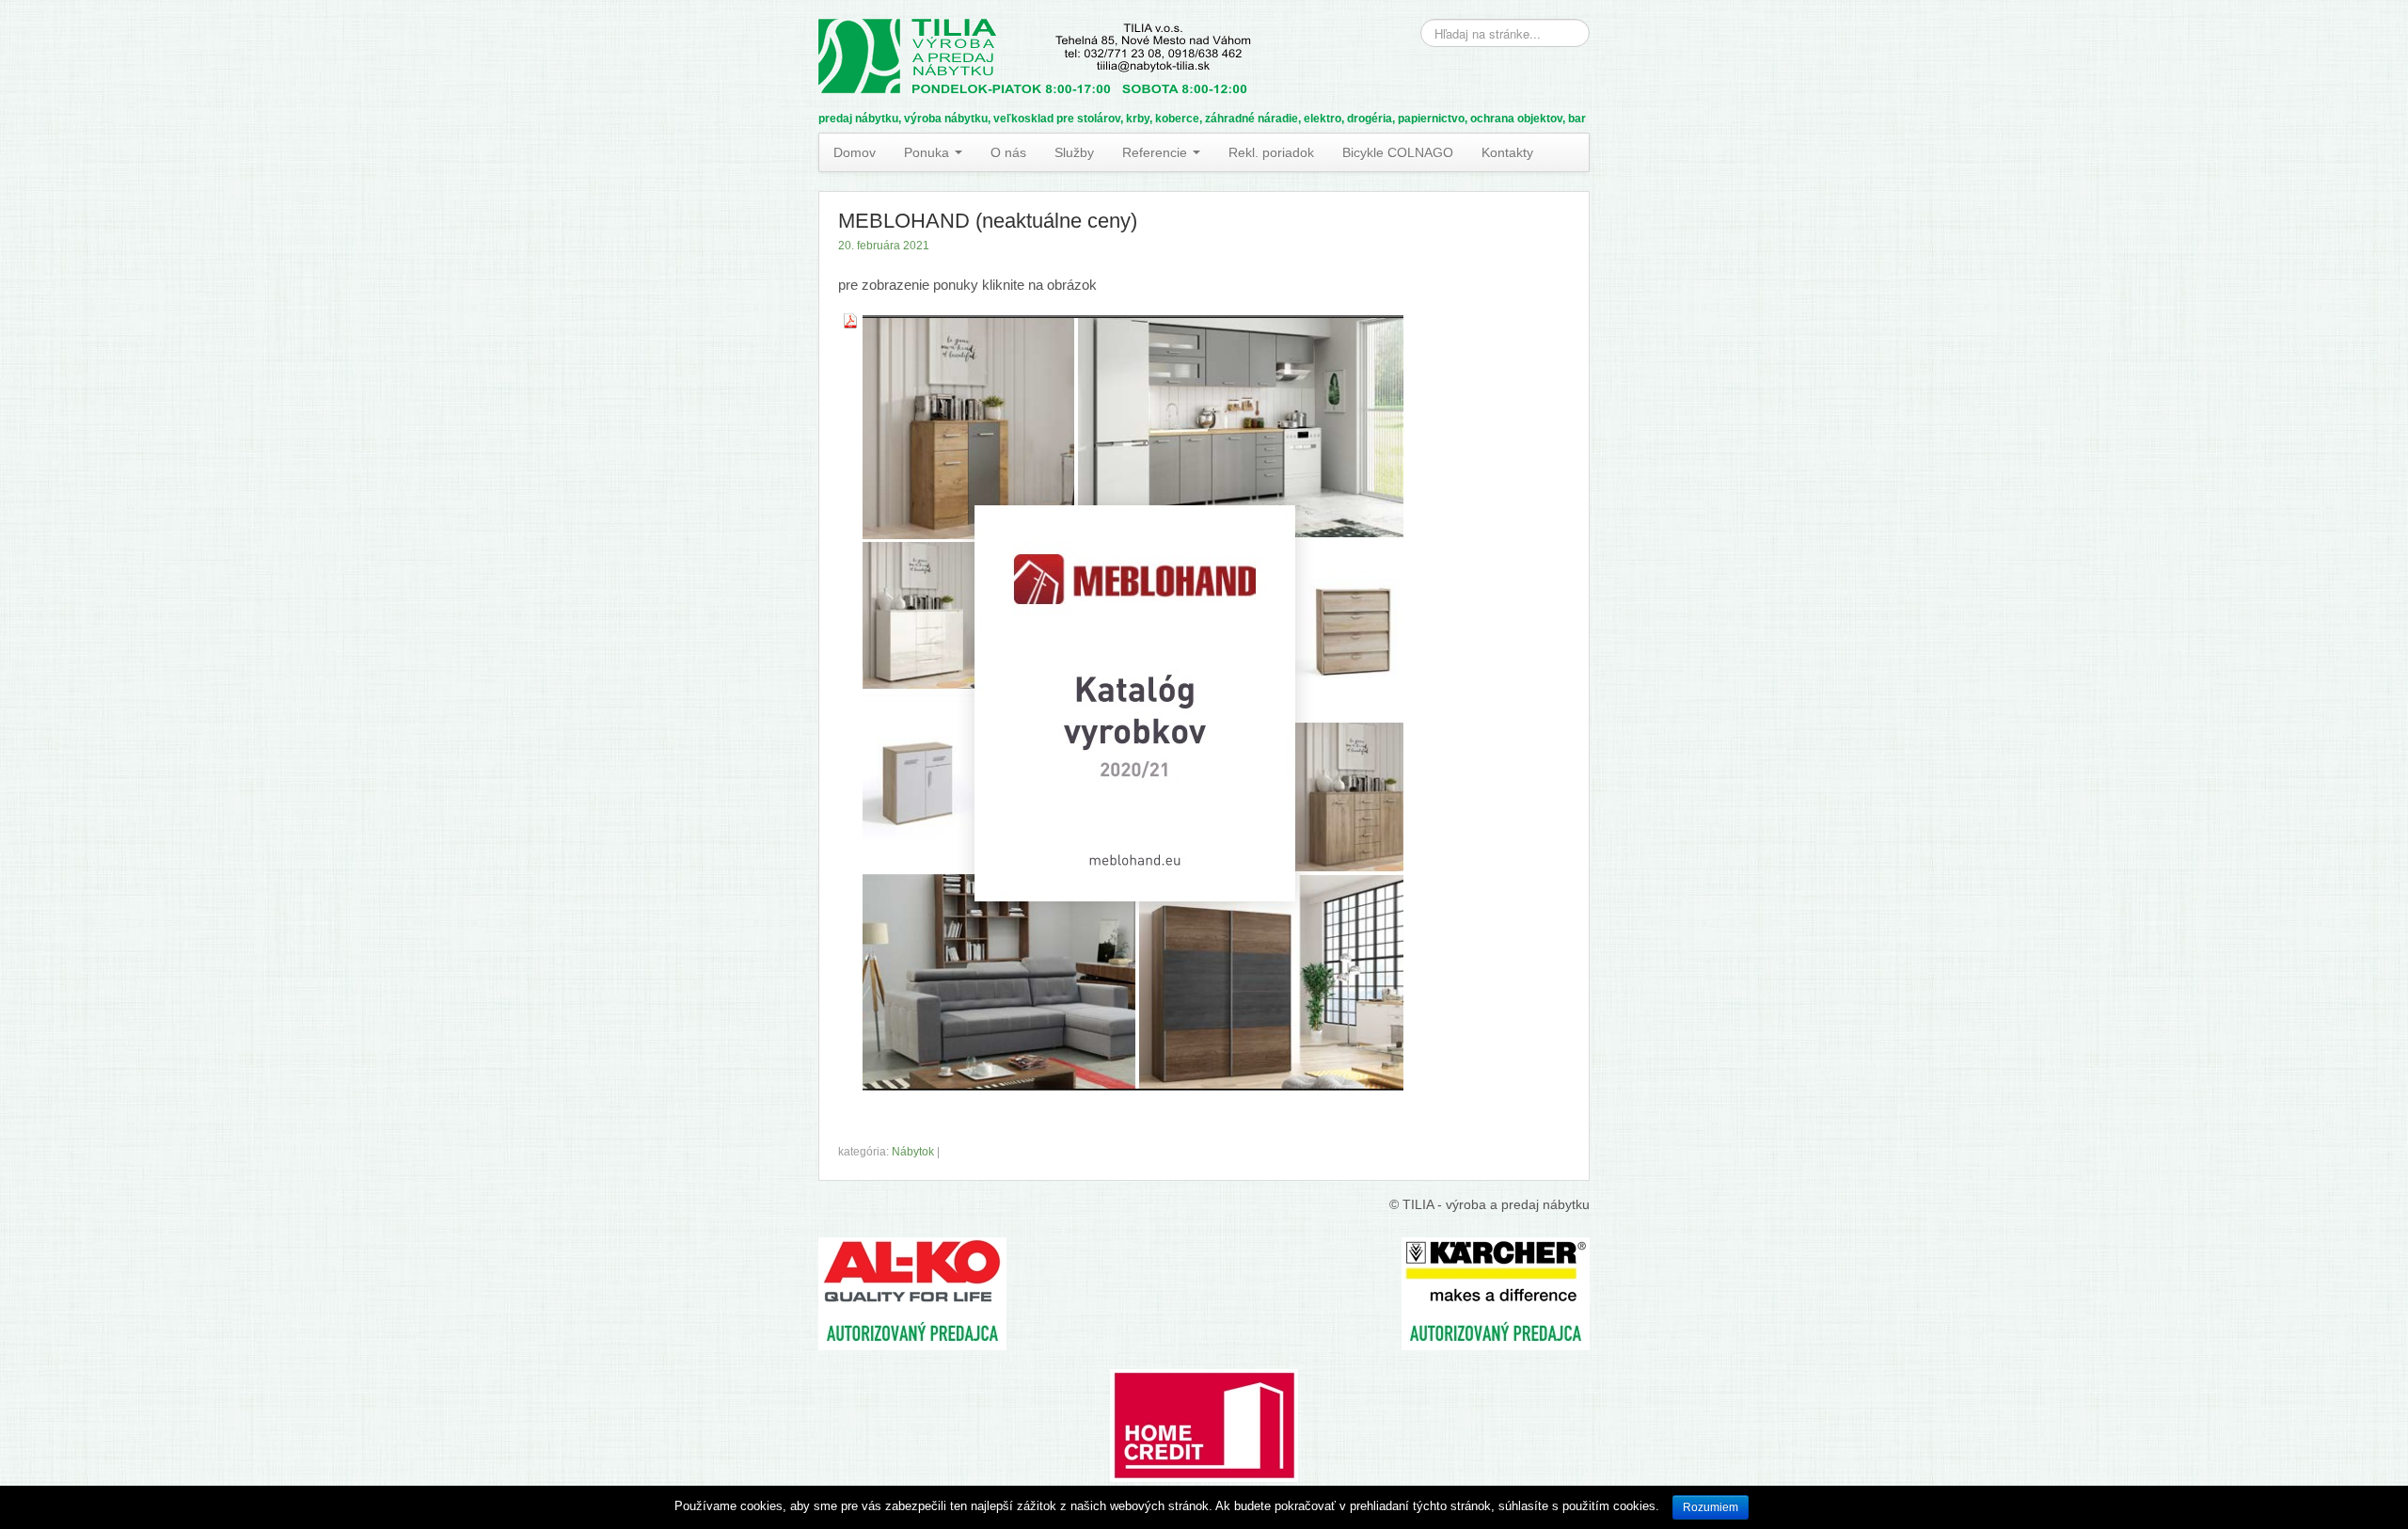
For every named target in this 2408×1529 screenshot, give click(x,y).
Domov (855, 152)
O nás (1008, 152)
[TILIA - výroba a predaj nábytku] (1035, 53)
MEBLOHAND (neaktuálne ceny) (988, 221)
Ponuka (928, 152)
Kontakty (1507, 152)
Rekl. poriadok (1271, 152)
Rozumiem (1711, 1507)
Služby (1074, 152)
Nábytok (913, 1152)
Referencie (1156, 152)
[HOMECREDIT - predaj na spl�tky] (1204, 1357)
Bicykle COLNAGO (1398, 152)
